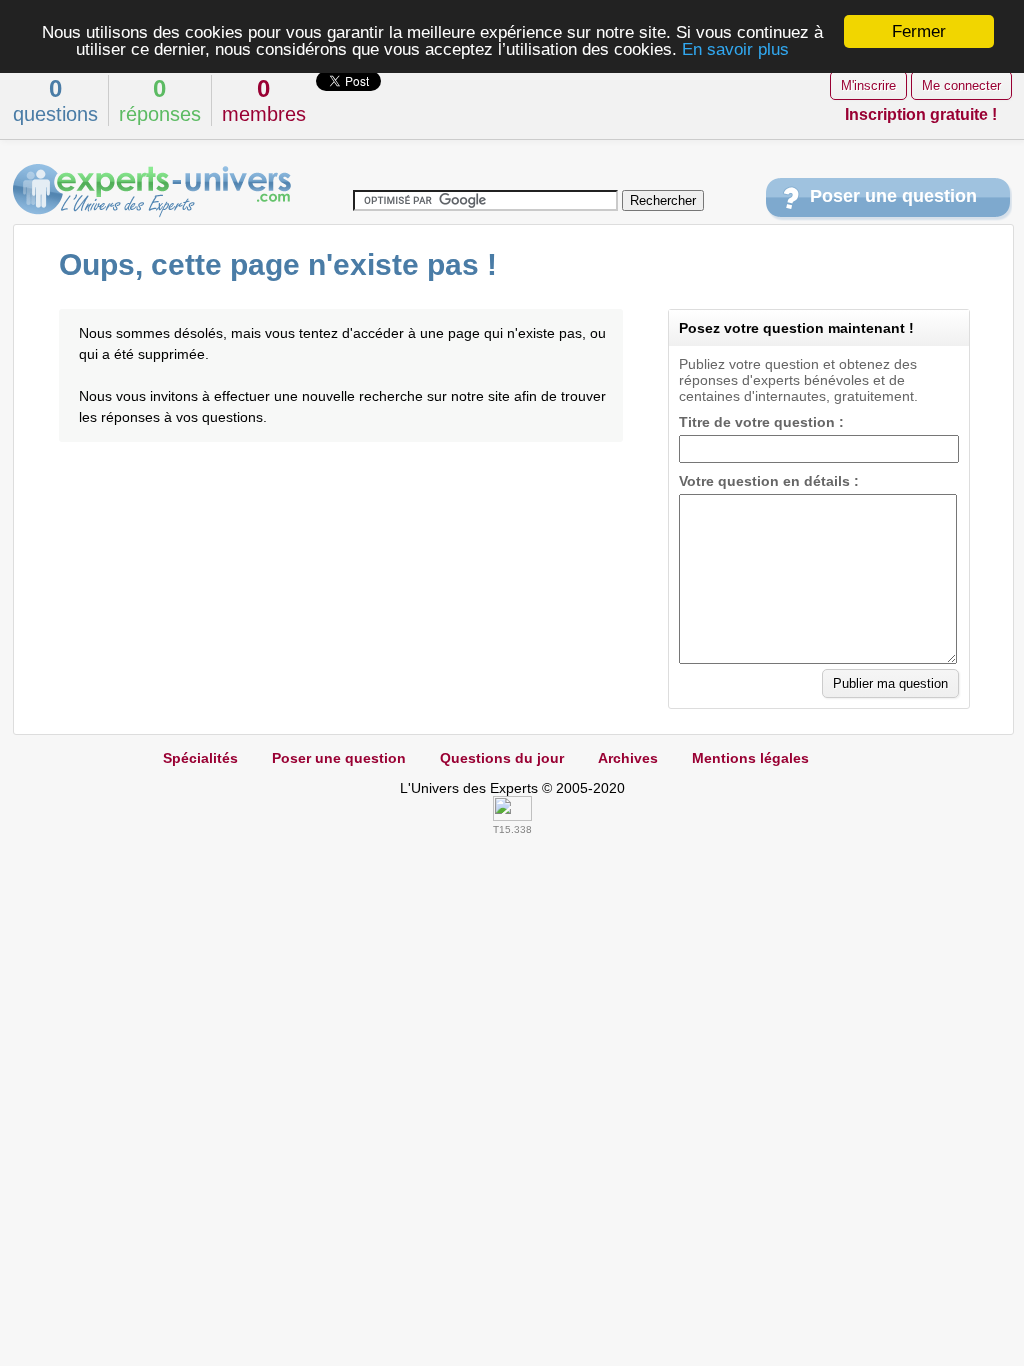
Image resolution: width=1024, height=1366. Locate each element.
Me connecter (961, 85)
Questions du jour (502, 758)
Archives (628, 758)
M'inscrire (868, 85)
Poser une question (893, 196)
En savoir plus (735, 49)
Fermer (919, 31)
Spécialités (200, 758)
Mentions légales (750, 758)
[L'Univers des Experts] (152, 191)
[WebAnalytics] (512, 816)
